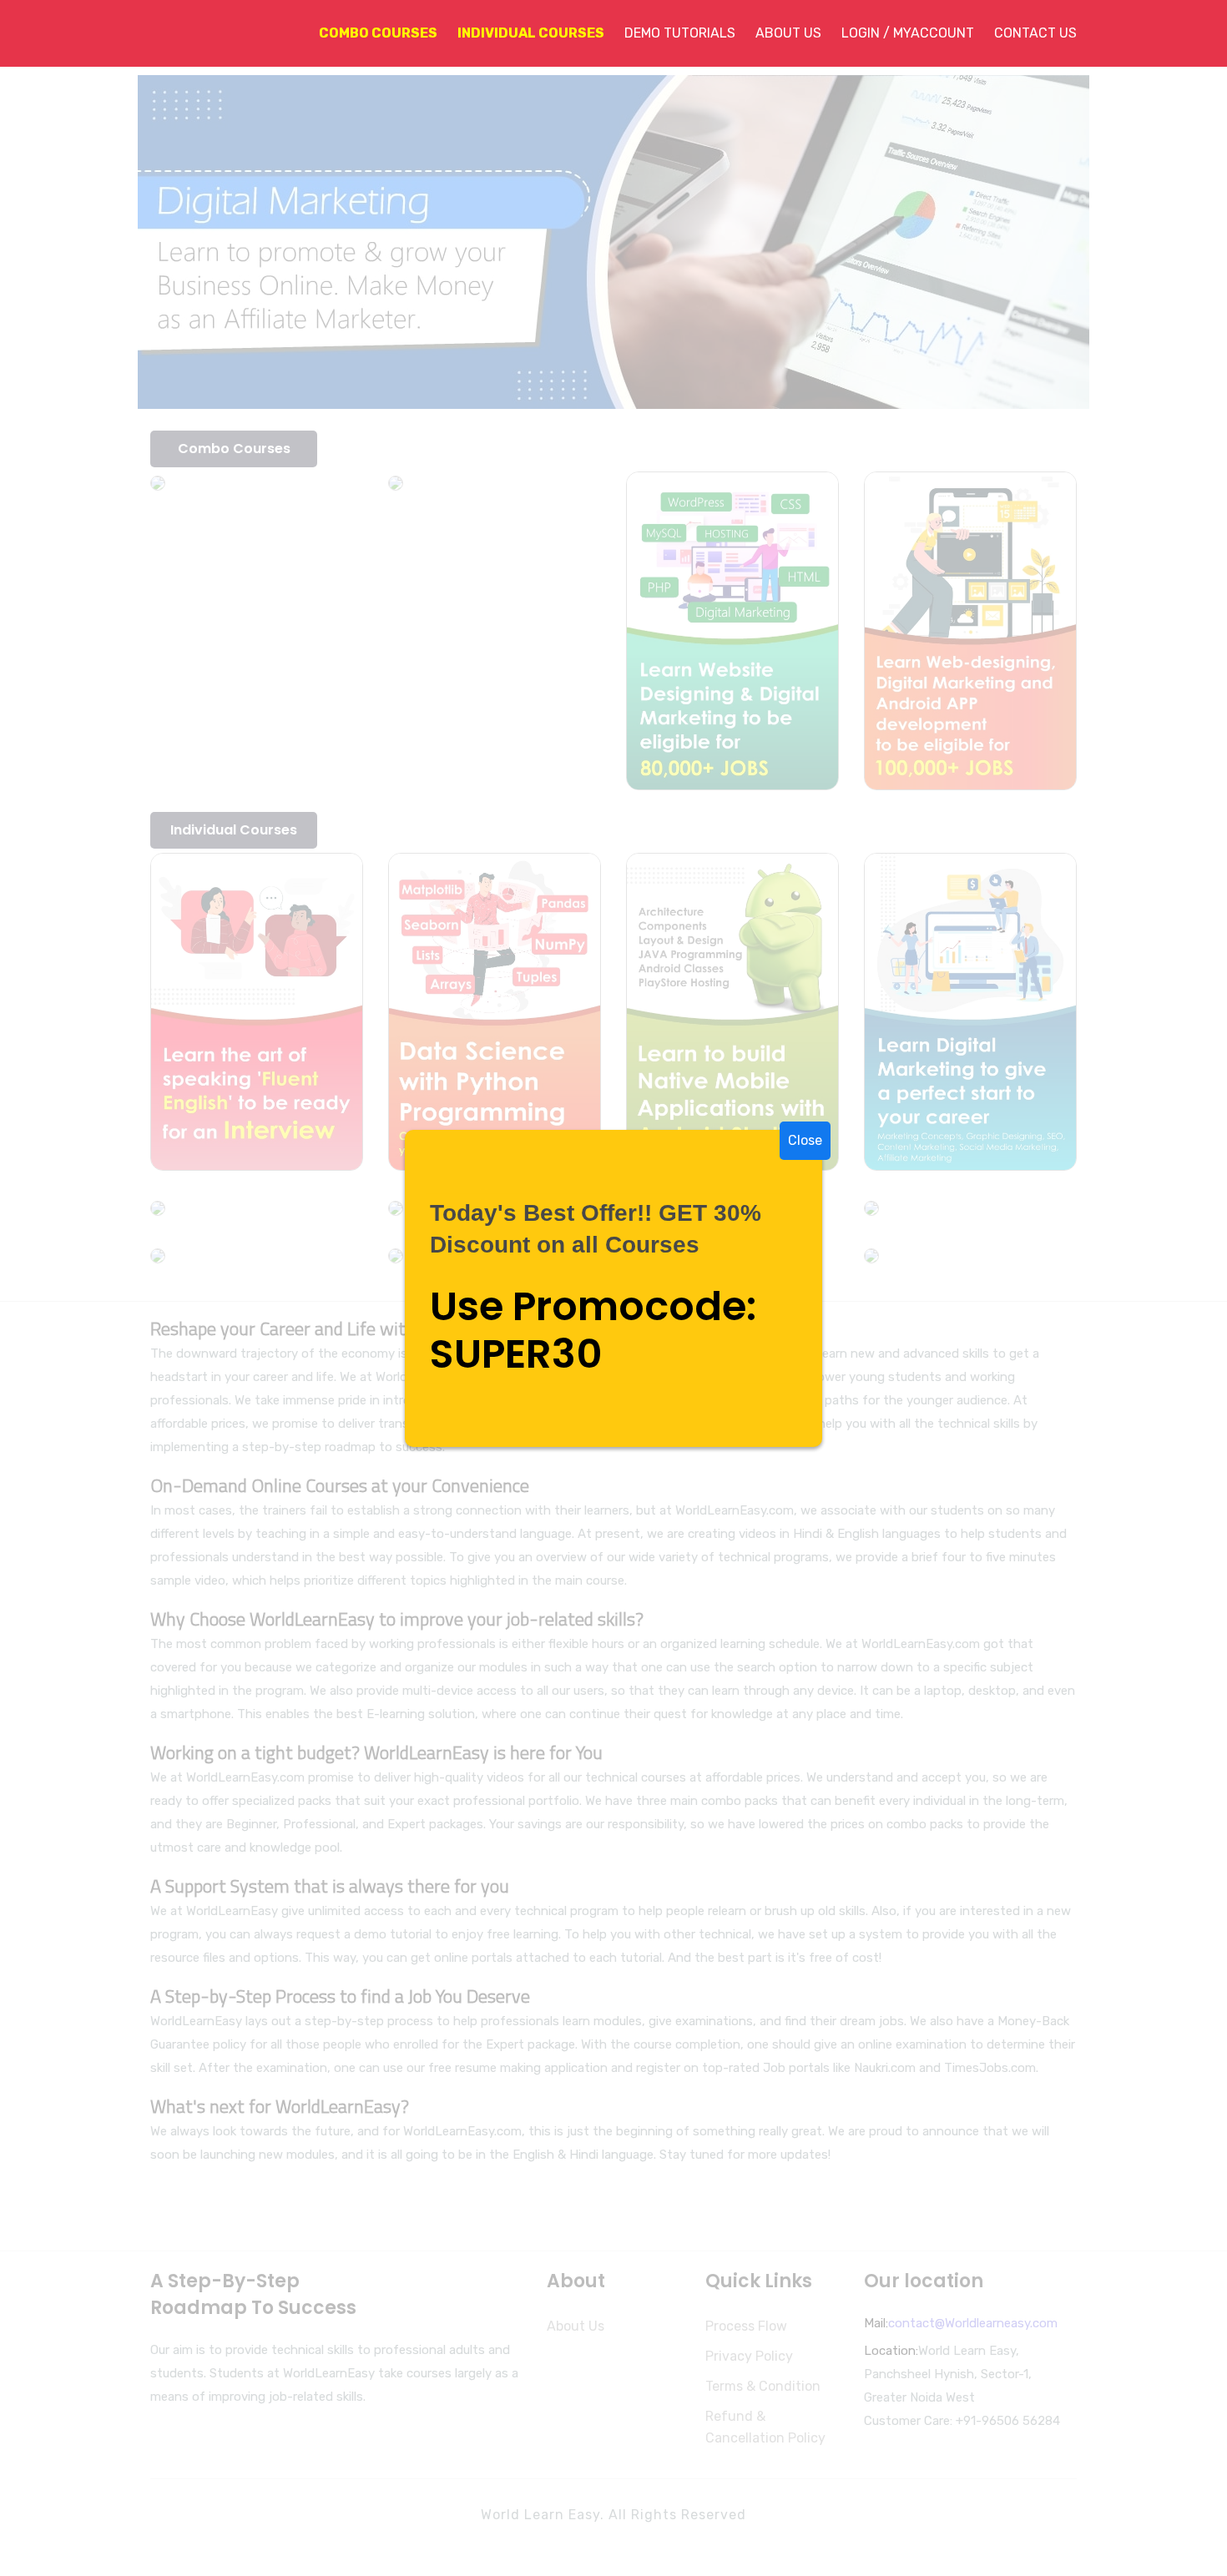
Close (805, 1140)
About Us (788, 33)
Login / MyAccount (908, 33)
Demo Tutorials (680, 33)
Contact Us (1035, 33)
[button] (368, 33)
